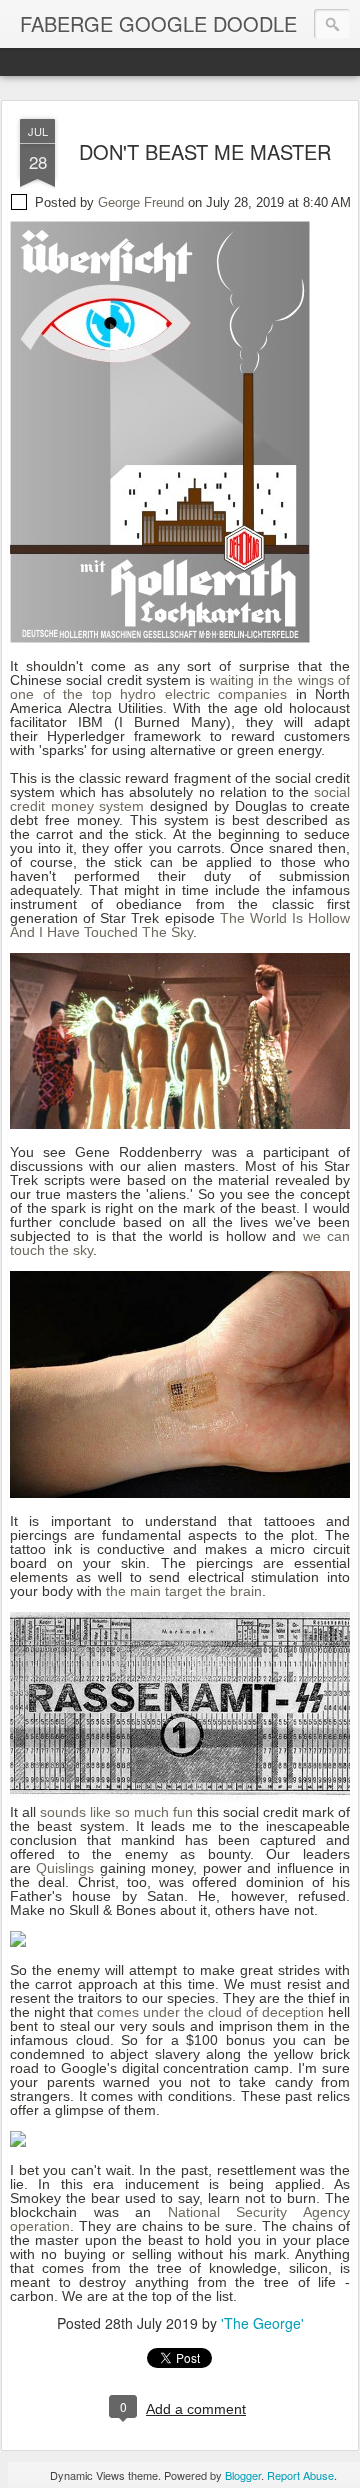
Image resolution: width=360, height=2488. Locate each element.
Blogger (243, 2475)
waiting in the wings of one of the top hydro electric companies (180, 687)
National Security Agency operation (180, 2219)
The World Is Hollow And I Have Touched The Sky (180, 925)
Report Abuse (300, 2475)
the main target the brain (184, 1591)
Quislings (65, 1868)
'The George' (262, 2323)
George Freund (141, 202)
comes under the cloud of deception (210, 2012)
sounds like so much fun (116, 1812)
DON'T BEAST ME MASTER (205, 151)
